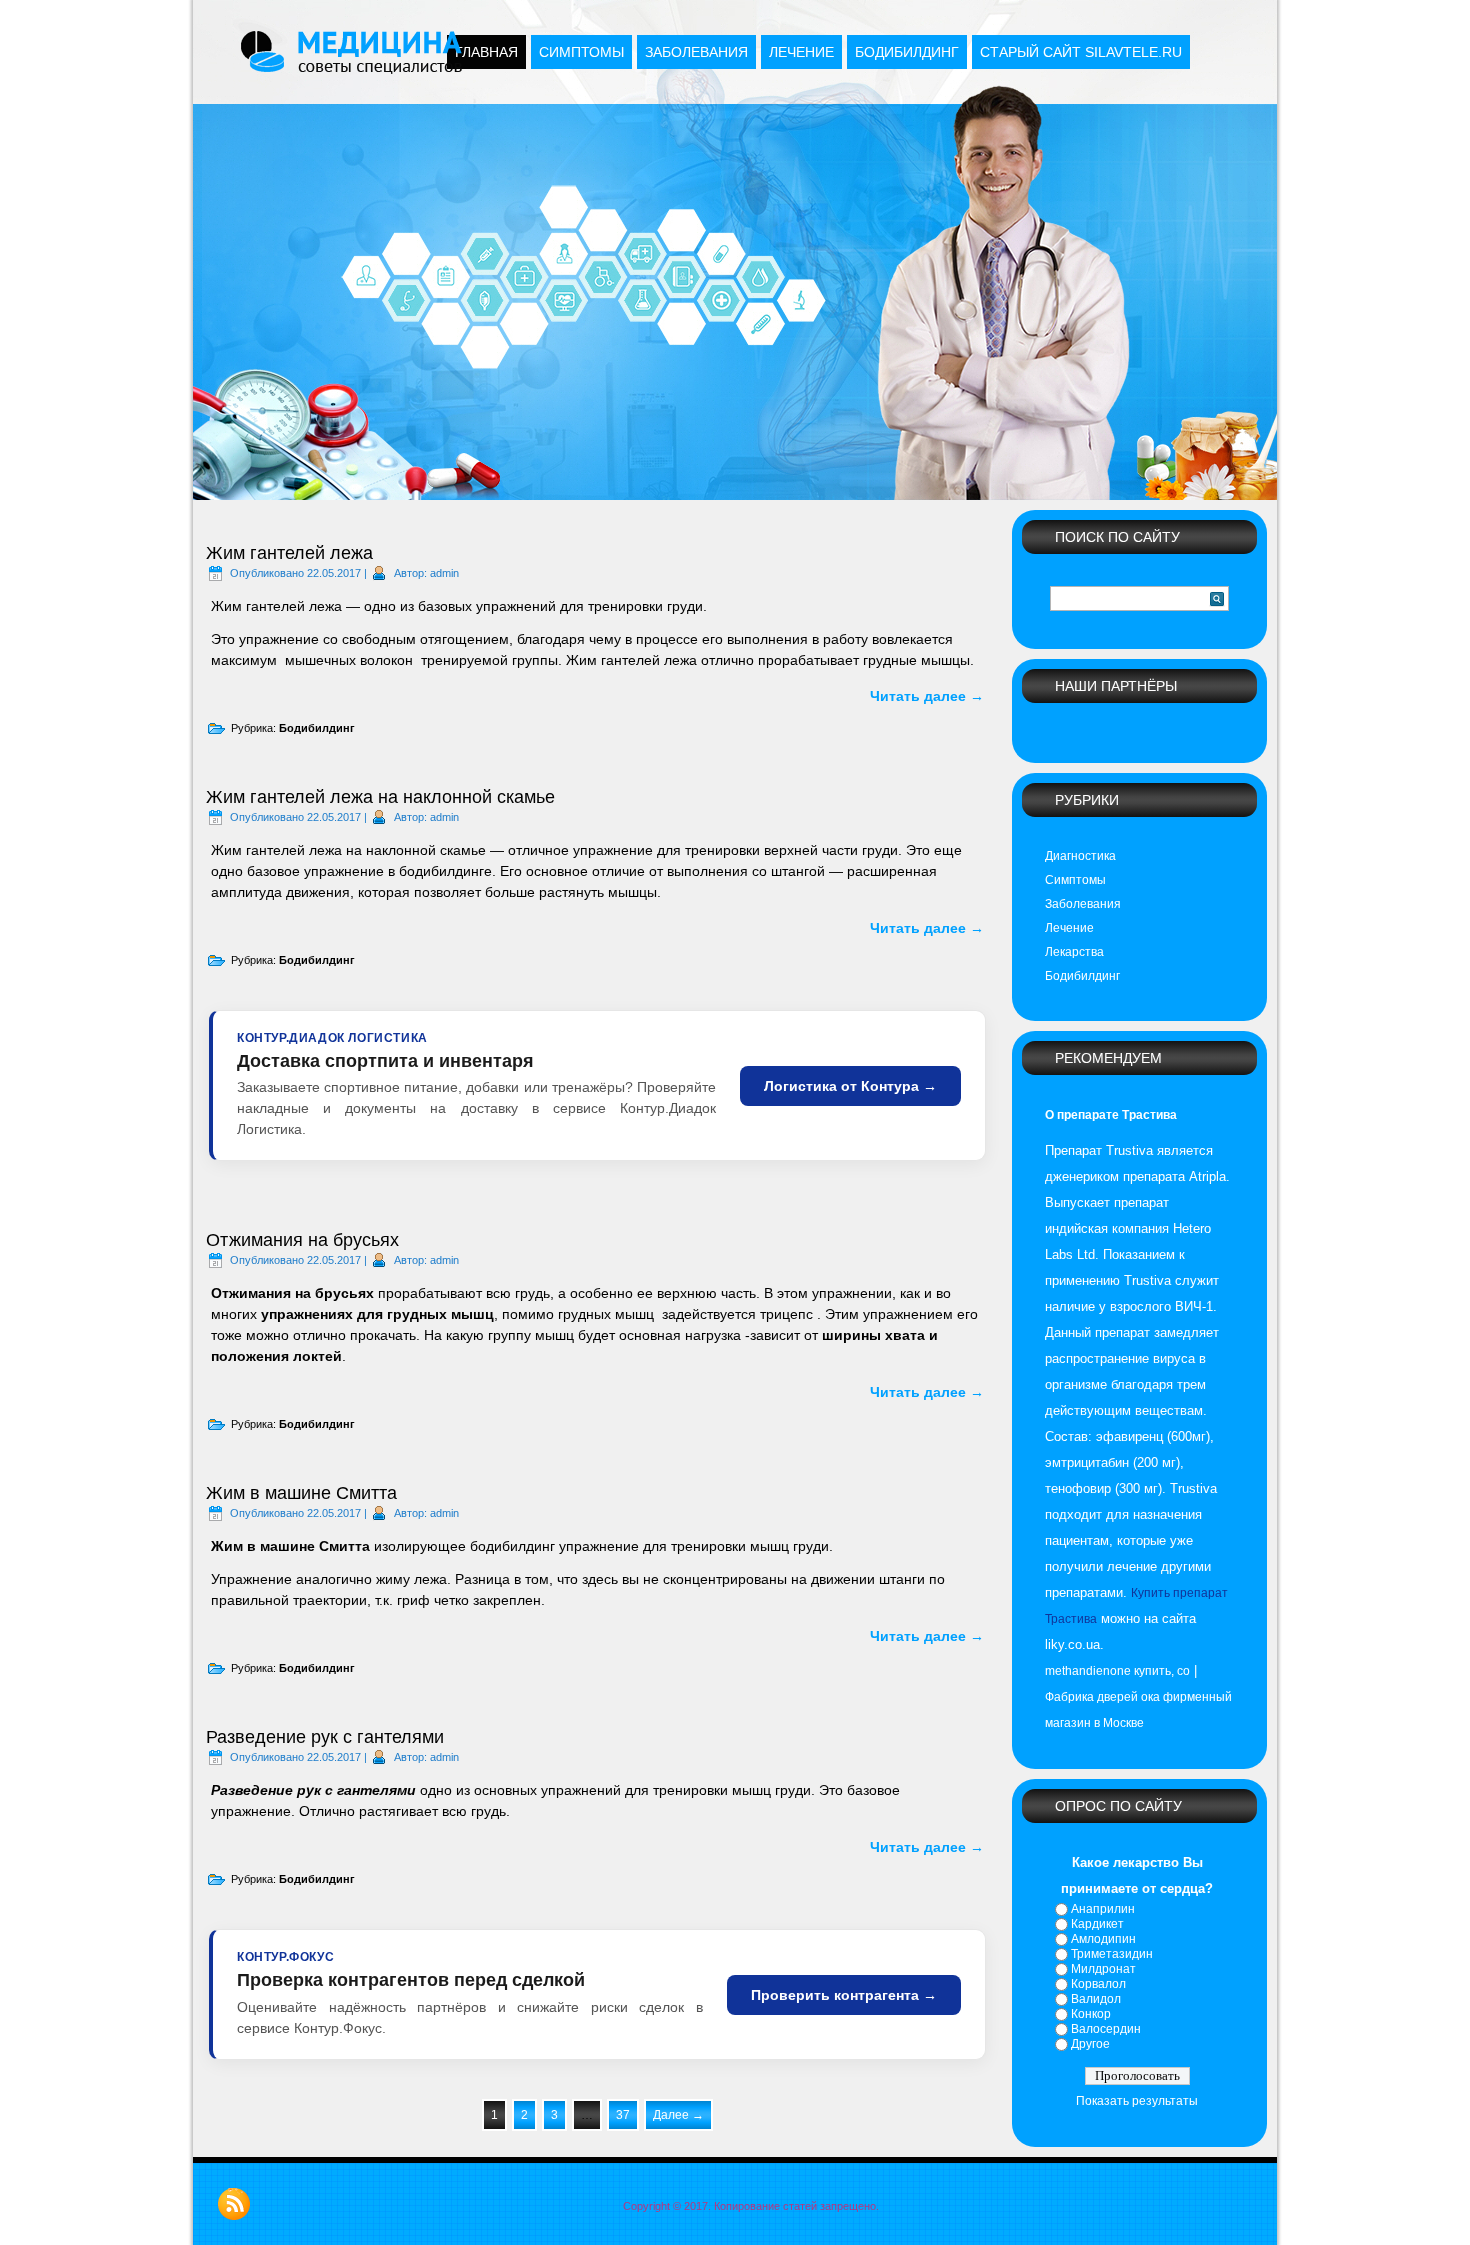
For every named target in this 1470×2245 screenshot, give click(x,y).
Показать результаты (1137, 2101)
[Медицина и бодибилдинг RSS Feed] (234, 2204)
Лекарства (1074, 952)
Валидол (1096, 1999)
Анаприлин (1103, 1909)
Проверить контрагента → (844, 1995)
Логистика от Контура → (850, 1086)
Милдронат (1103, 1969)
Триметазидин (1112, 1954)
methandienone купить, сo (1117, 1671)
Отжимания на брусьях (302, 1240)
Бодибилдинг (907, 52)
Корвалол (1098, 1984)
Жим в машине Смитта (301, 1493)
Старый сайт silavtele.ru (1081, 52)
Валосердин (1106, 2029)
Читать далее (927, 696)
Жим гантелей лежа (289, 553)
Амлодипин (1103, 1939)
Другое (1090, 2044)
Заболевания (696, 52)
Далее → (678, 2115)
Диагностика (1080, 856)
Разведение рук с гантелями (325, 1737)
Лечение (801, 52)
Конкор (1091, 2014)
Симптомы (581, 52)
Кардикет (1097, 1924)
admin (444, 573)
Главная (486, 52)
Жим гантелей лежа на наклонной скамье (380, 797)
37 (623, 2115)
